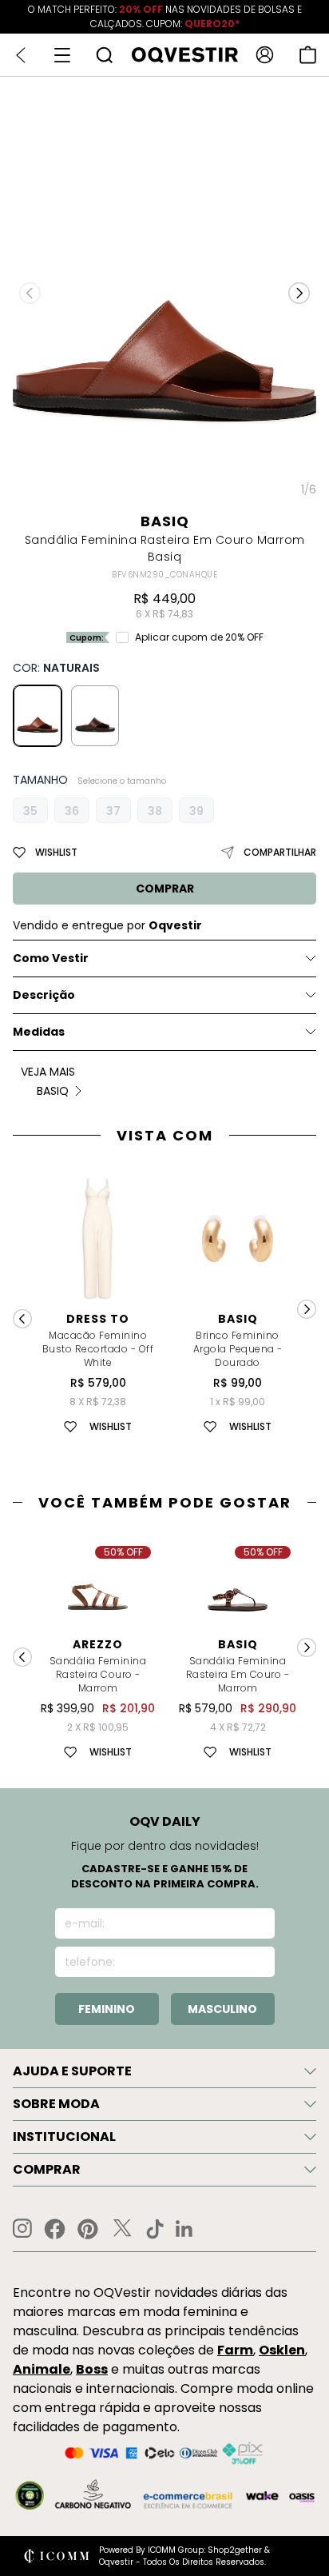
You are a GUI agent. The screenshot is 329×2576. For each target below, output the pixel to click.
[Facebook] (55, 2229)
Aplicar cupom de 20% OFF (199, 637)
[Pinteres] (88, 2229)
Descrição (44, 995)
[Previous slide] (22, 1319)
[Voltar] (21, 55)
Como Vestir (51, 958)
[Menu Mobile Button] (62, 55)
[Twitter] (122, 2229)
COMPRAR (165, 889)
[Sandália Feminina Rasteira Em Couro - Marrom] (95, 716)
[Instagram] (22, 2229)
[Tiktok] (155, 2229)
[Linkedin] (184, 2229)
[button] (299, 294)
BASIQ (165, 521)
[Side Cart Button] (308, 55)
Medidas (39, 1032)
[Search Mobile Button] (104, 55)
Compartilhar (280, 852)
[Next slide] (307, 1309)
